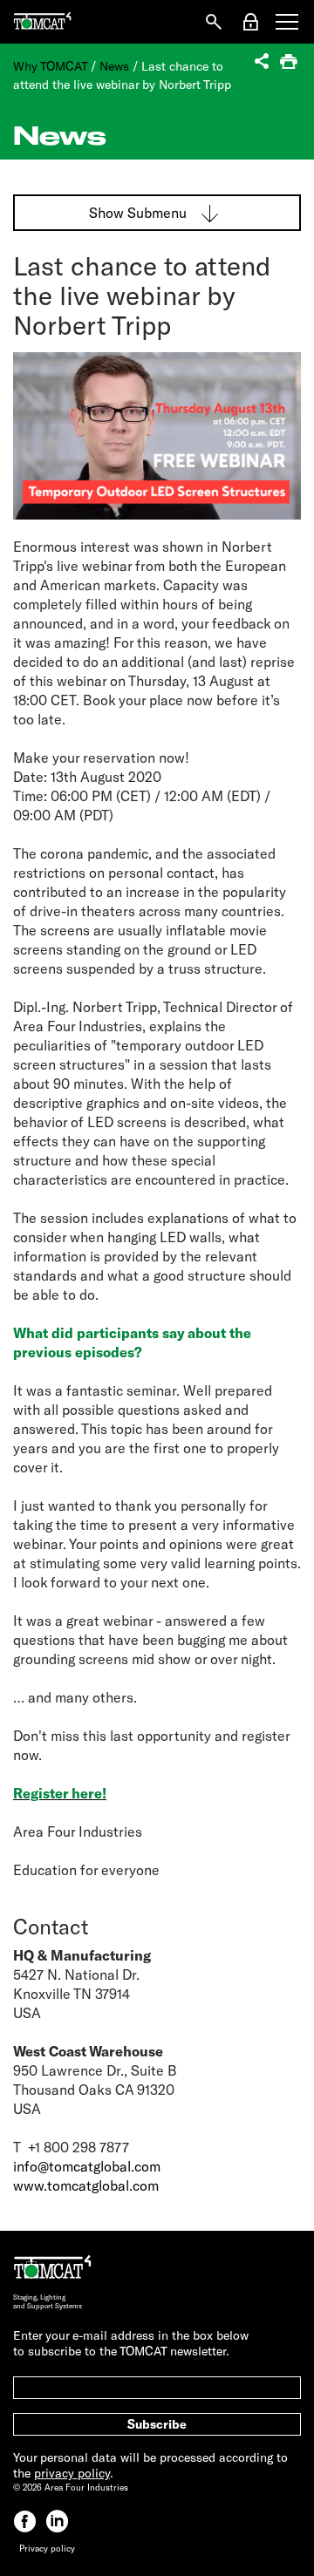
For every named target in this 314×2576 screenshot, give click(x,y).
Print (290, 63)
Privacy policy (47, 2548)
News (114, 66)
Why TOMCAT (50, 66)
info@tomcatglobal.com (87, 2166)
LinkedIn (57, 2522)
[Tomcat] (42, 22)
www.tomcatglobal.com (86, 2185)
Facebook (25, 2522)
